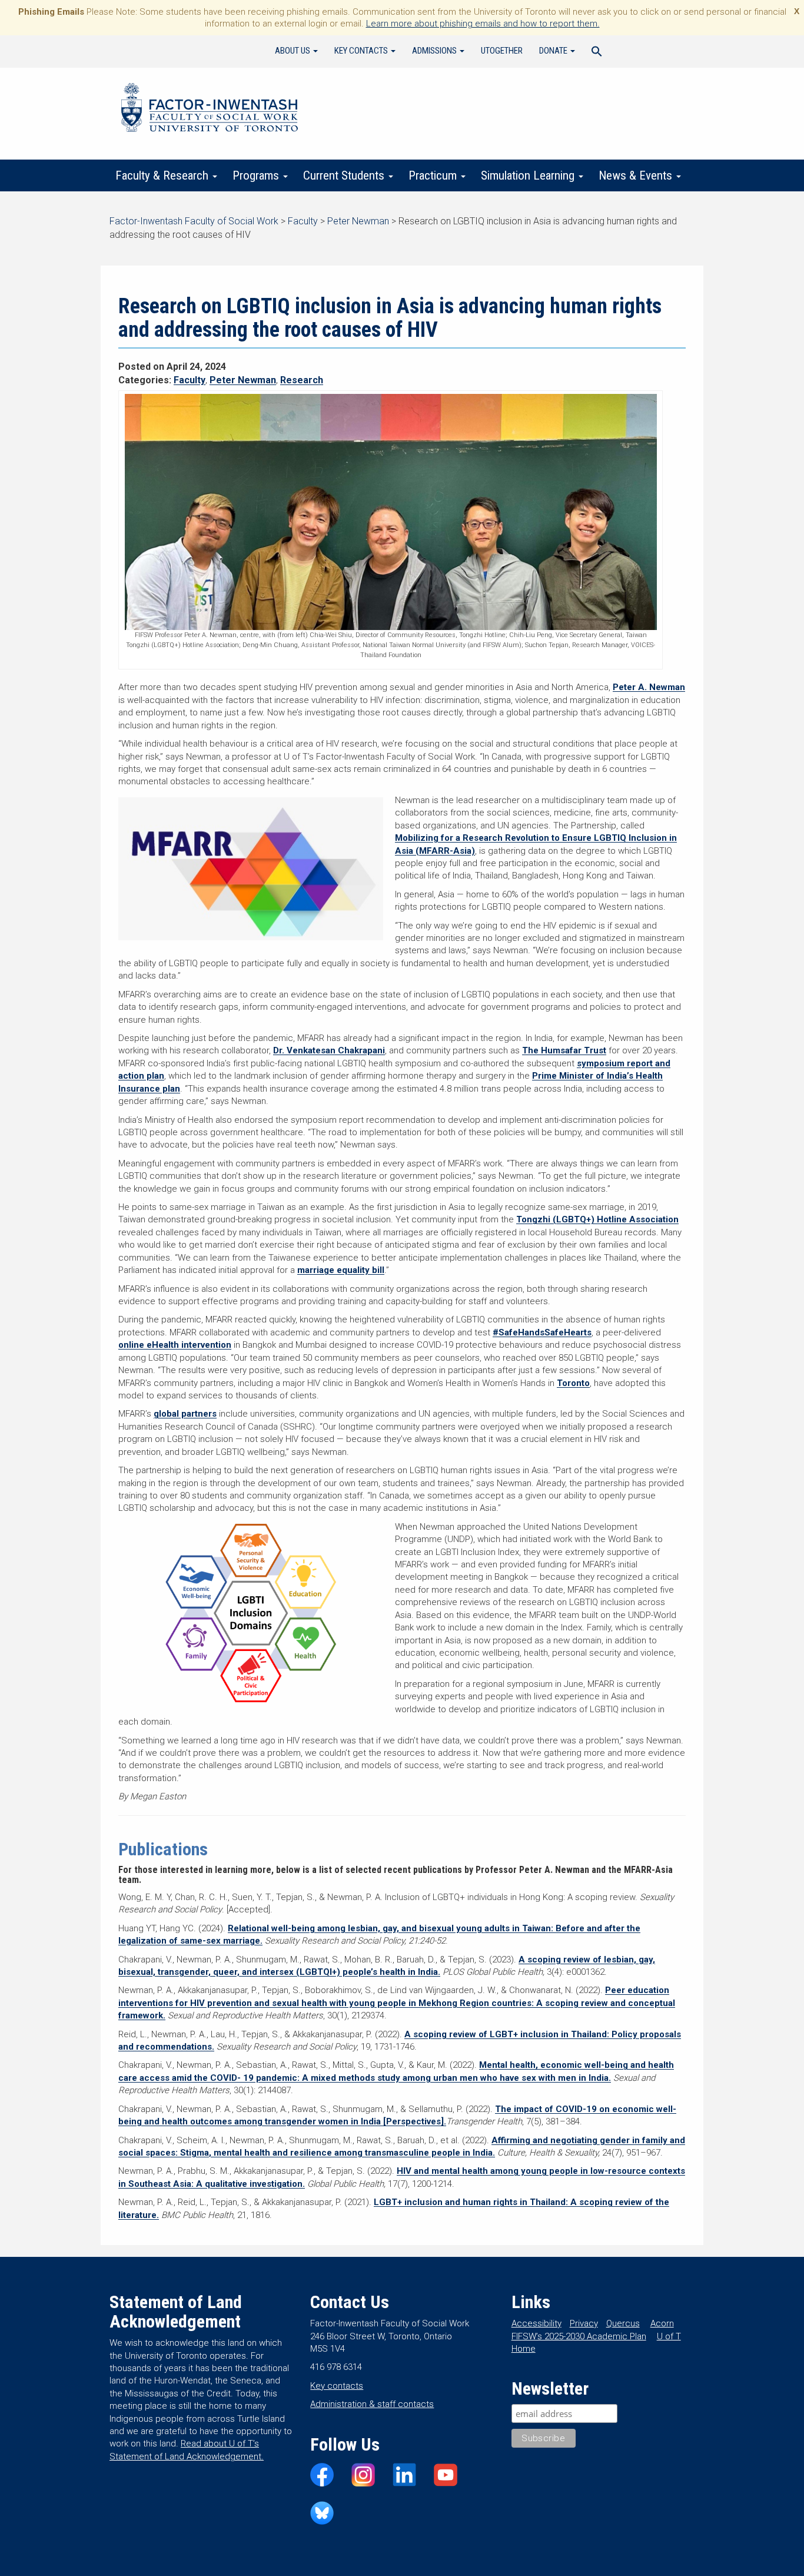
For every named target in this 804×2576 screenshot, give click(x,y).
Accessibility (536, 2323)
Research (302, 380)
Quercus (623, 2323)
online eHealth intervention (175, 1345)
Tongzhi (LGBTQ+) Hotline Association (597, 1219)
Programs (257, 175)
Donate (554, 51)
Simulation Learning (529, 175)
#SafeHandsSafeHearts (542, 1332)
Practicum (434, 175)
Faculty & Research (163, 175)
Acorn (662, 2323)
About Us (293, 51)
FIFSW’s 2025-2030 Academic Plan (579, 2336)
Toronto (573, 1383)
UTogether (502, 51)
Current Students (345, 175)
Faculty (190, 380)
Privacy (584, 2323)
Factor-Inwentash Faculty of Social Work (210, 110)
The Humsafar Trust (564, 1050)
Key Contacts (362, 51)
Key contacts (337, 2386)
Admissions (435, 51)
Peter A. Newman (649, 687)
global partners (185, 1414)
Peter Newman (243, 380)
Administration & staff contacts (372, 2404)
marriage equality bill (341, 1270)
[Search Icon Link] (597, 53)
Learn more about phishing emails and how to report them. (483, 24)
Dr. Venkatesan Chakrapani (329, 1050)
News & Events (637, 175)
